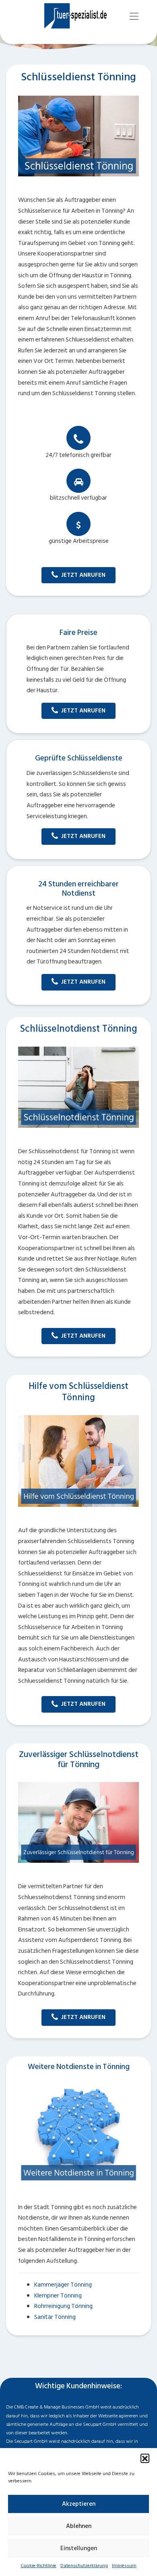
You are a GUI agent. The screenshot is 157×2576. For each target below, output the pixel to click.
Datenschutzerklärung (84, 2566)
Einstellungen (79, 2548)
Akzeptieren (79, 2504)
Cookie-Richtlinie (38, 2566)
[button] (145, 2458)
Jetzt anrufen (83, 575)
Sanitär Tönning (55, 2317)
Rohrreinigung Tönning (63, 2306)
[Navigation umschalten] (134, 16)
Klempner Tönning (58, 2296)
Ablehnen (79, 2526)
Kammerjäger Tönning (63, 2285)
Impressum (124, 2566)
